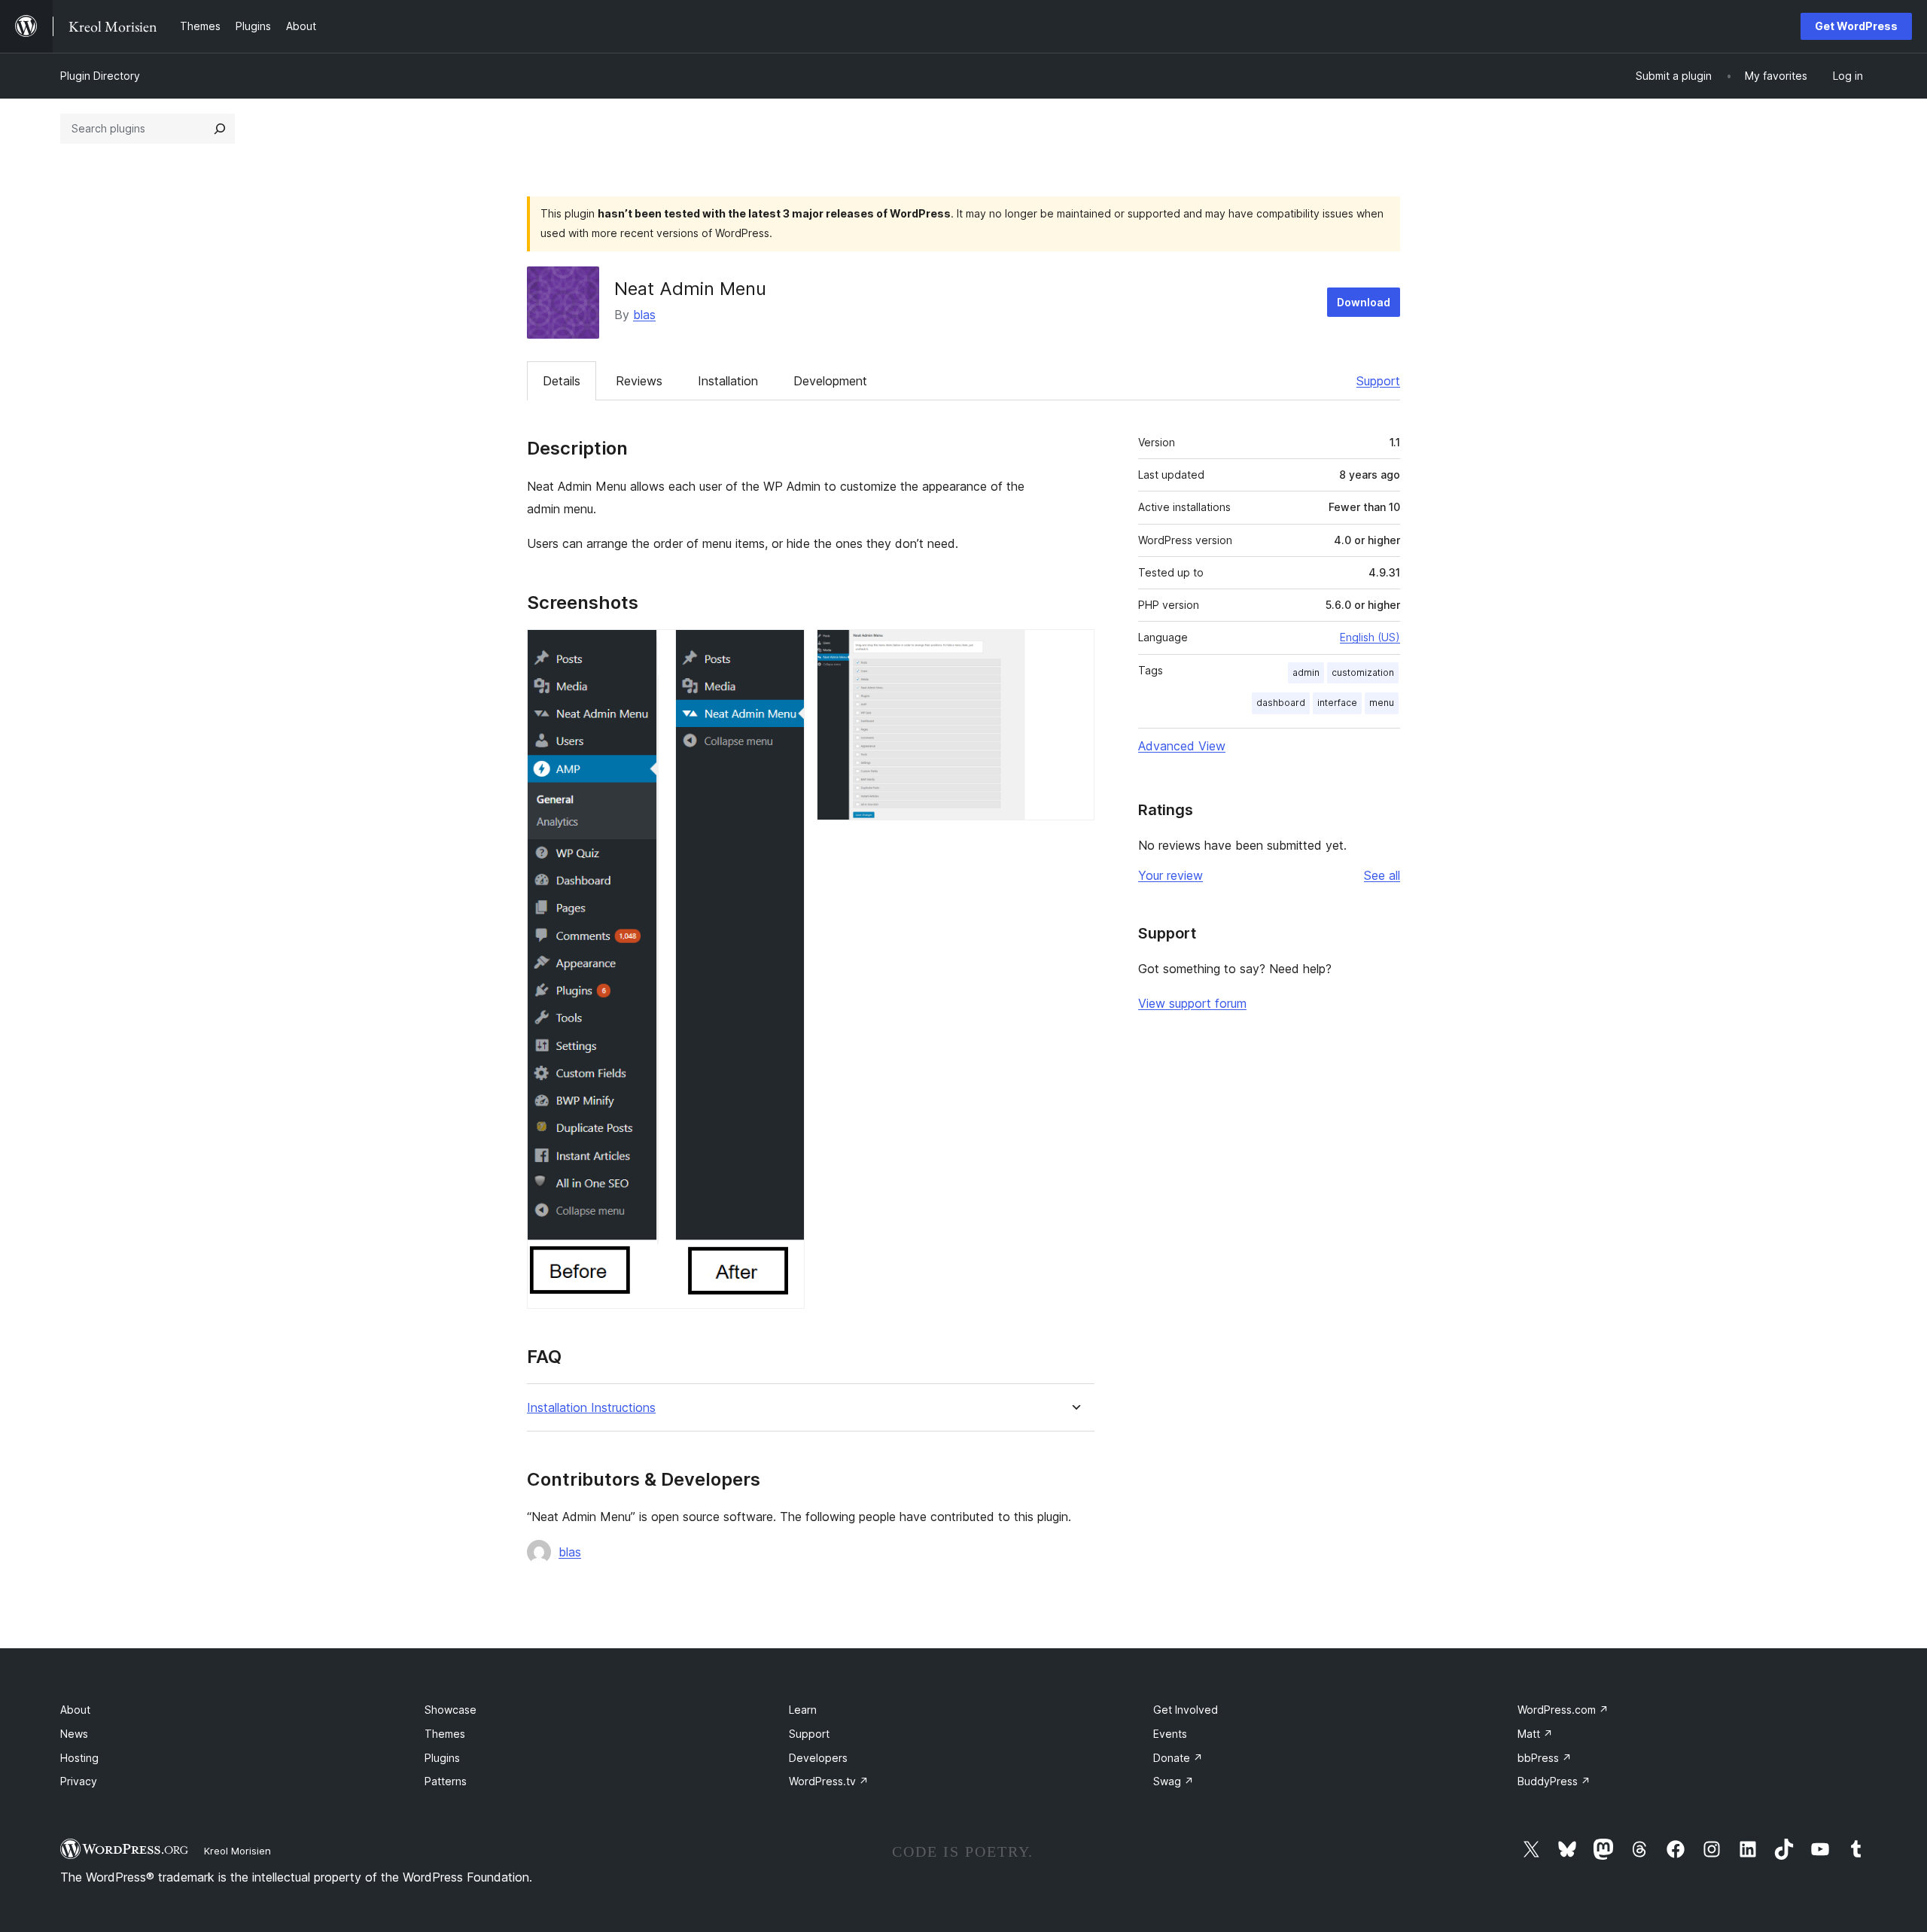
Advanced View (1182, 746)
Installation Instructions (591, 1408)
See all (1382, 875)
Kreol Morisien (237, 1851)
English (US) (1370, 637)
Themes (445, 1734)
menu (1382, 703)
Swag (1174, 1781)
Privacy (79, 1781)
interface (1337, 703)
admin (1306, 672)
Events (1170, 1734)
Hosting (79, 1758)
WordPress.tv (829, 1781)
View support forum (1192, 1003)
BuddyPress (1554, 1781)
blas (644, 315)
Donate (1178, 1758)
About (75, 1710)
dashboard (1281, 703)
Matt (1535, 1734)
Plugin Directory (100, 76)
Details (562, 381)
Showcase (451, 1710)
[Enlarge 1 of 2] (784, 650)
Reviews (639, 381)
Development (830, 381)
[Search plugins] (220, 129)
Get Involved (1186, 1710)
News (74, 1734)
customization (1363, 672)
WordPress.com (1563, 1710)
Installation (728, 381)
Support (1378, 381)
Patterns (446, 1781)
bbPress (1545, 1758)
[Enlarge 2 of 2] (1074, 650)
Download (1364, 302)
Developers (818, 1758)
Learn (803, 1710)
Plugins (442, 1758)
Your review (1171, 875)
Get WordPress (1856, 26)
